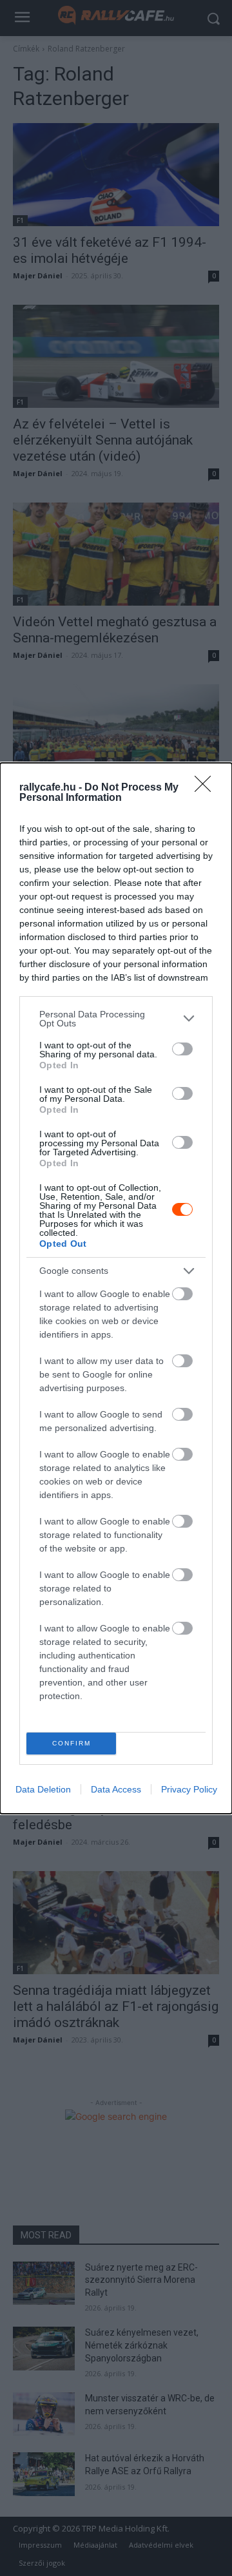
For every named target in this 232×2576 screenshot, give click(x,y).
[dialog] (116, 1288)
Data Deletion (43, 1789)
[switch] (182, 1049)
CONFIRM (72, 1743)
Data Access (116, 1789)
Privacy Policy (189, 1789)
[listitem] (116, 1019)
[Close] (207, 788)
